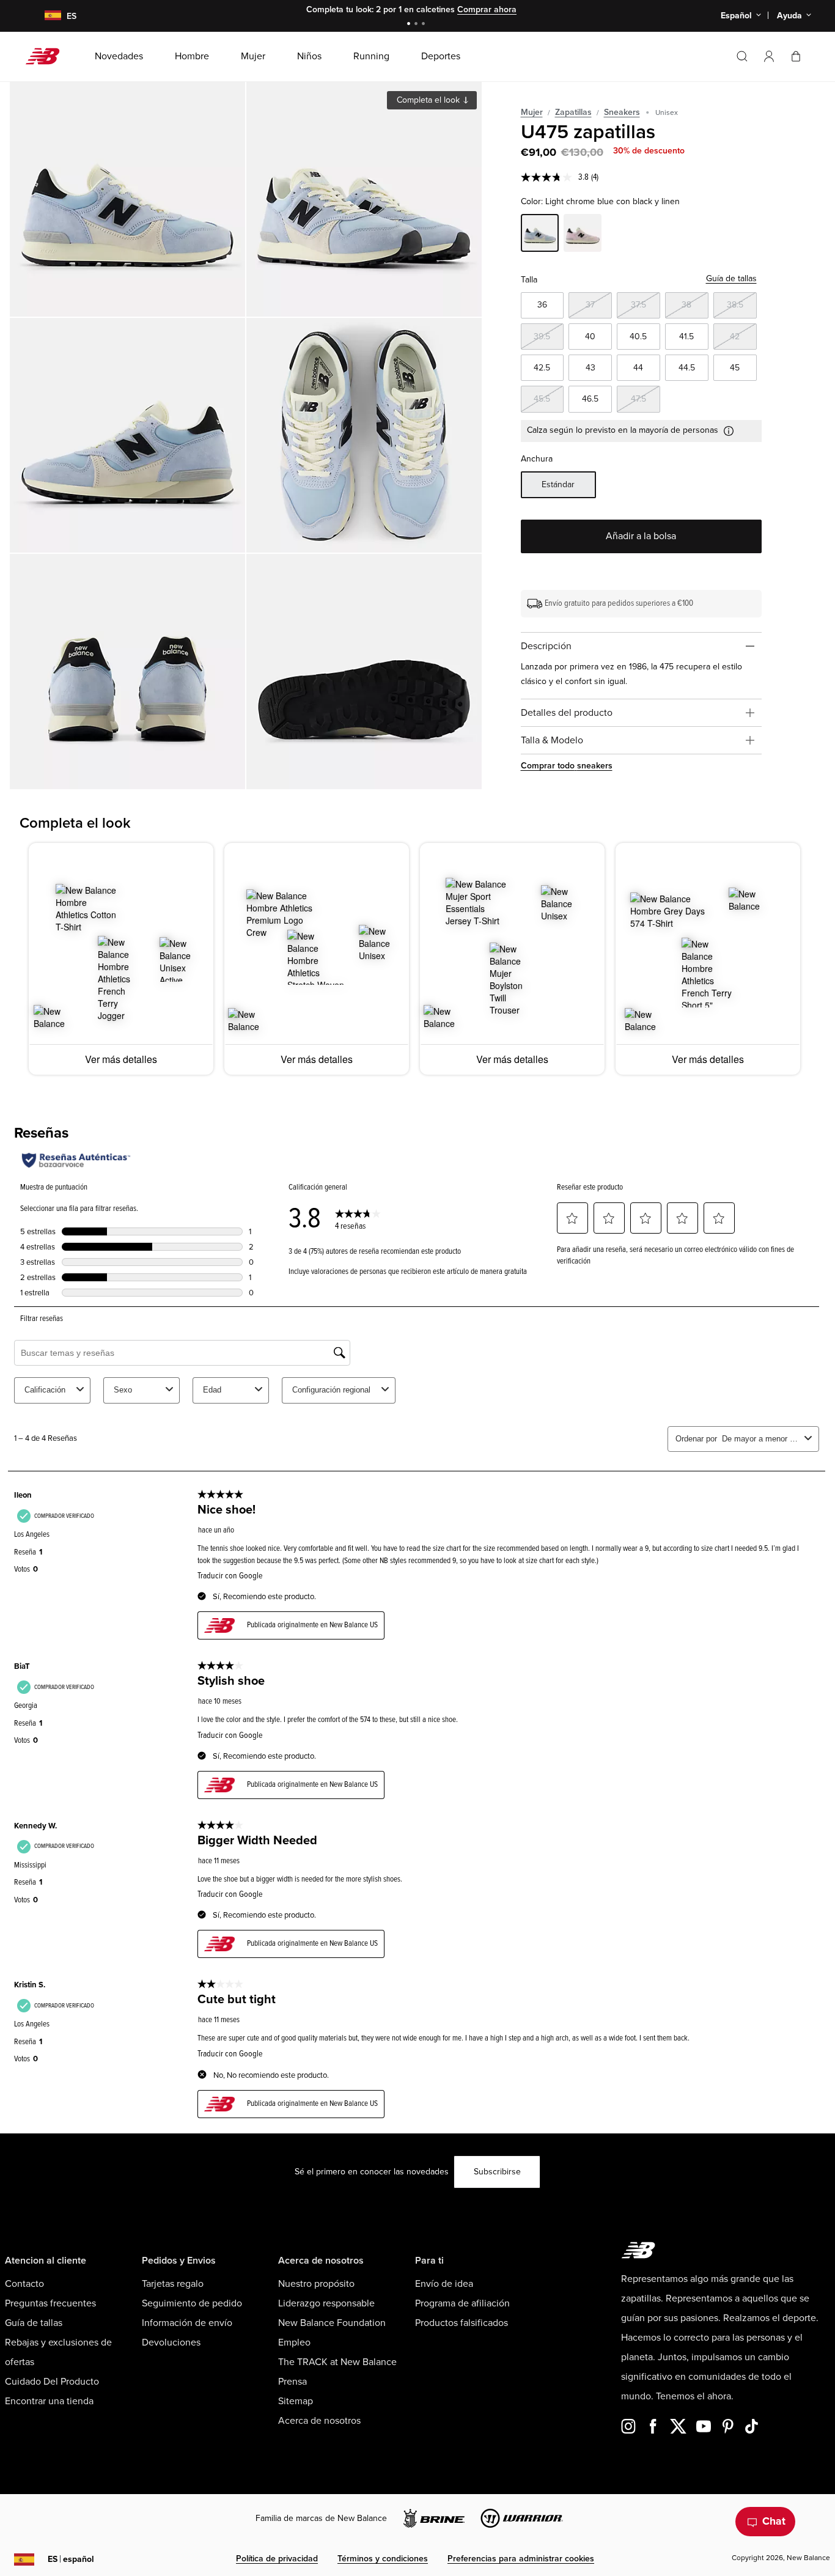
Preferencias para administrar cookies (521, 2559)
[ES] (45, 16)
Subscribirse (497, 2172)
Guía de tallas (731, 278)
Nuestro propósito (316, 2284)
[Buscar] (742, 56)
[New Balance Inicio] (47, 56)
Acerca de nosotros (319, 2421)
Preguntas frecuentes (50, 2303)
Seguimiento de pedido (192, 2303)
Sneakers (622, 112)
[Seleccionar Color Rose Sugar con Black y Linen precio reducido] (583, 235)
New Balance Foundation (332, 2323)
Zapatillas (573, 112)
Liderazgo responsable (326, 2303)
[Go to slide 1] (410, 25)
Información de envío (187, 2323)
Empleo (294, 2342)
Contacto (24, 2284)
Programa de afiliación (462, 2303)
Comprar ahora (487, 9)
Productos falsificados (462, 2323)
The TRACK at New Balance (337, 2362)
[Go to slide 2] (417, 25)
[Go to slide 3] (425, 25)
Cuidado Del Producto (52, 2382)
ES (71, 2559)
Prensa (292, 2382)
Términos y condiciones (383, 2559)
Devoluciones (171, 2342)
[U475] (127, 199)
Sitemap (296, 2401)
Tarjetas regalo (173, 2284)
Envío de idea (444, 2284)
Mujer (532, 112)
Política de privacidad (277, 2559)
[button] (769, 56)
